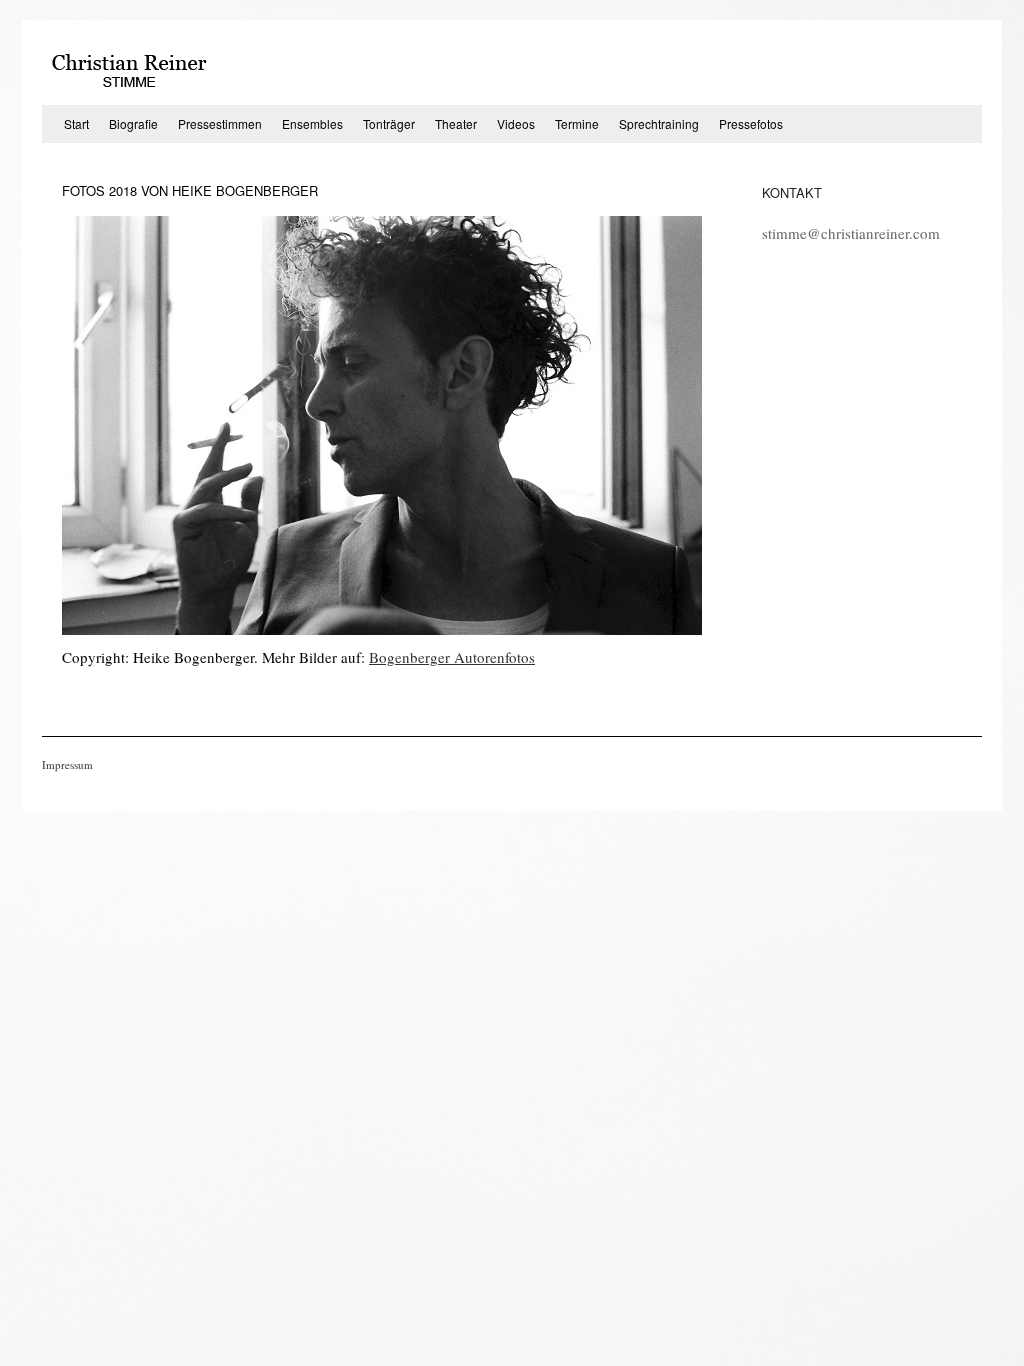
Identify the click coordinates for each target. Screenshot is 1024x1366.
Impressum (67, 764)
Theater (456, 123)
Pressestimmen (220, 123)
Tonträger (389, 123)
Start (76, 123)
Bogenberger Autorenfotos (452, 657)
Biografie (133, 123)
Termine (577, 123)
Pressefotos (751, 123)
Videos (516, 123)
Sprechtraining (659, 123)
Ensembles (312, 123)
